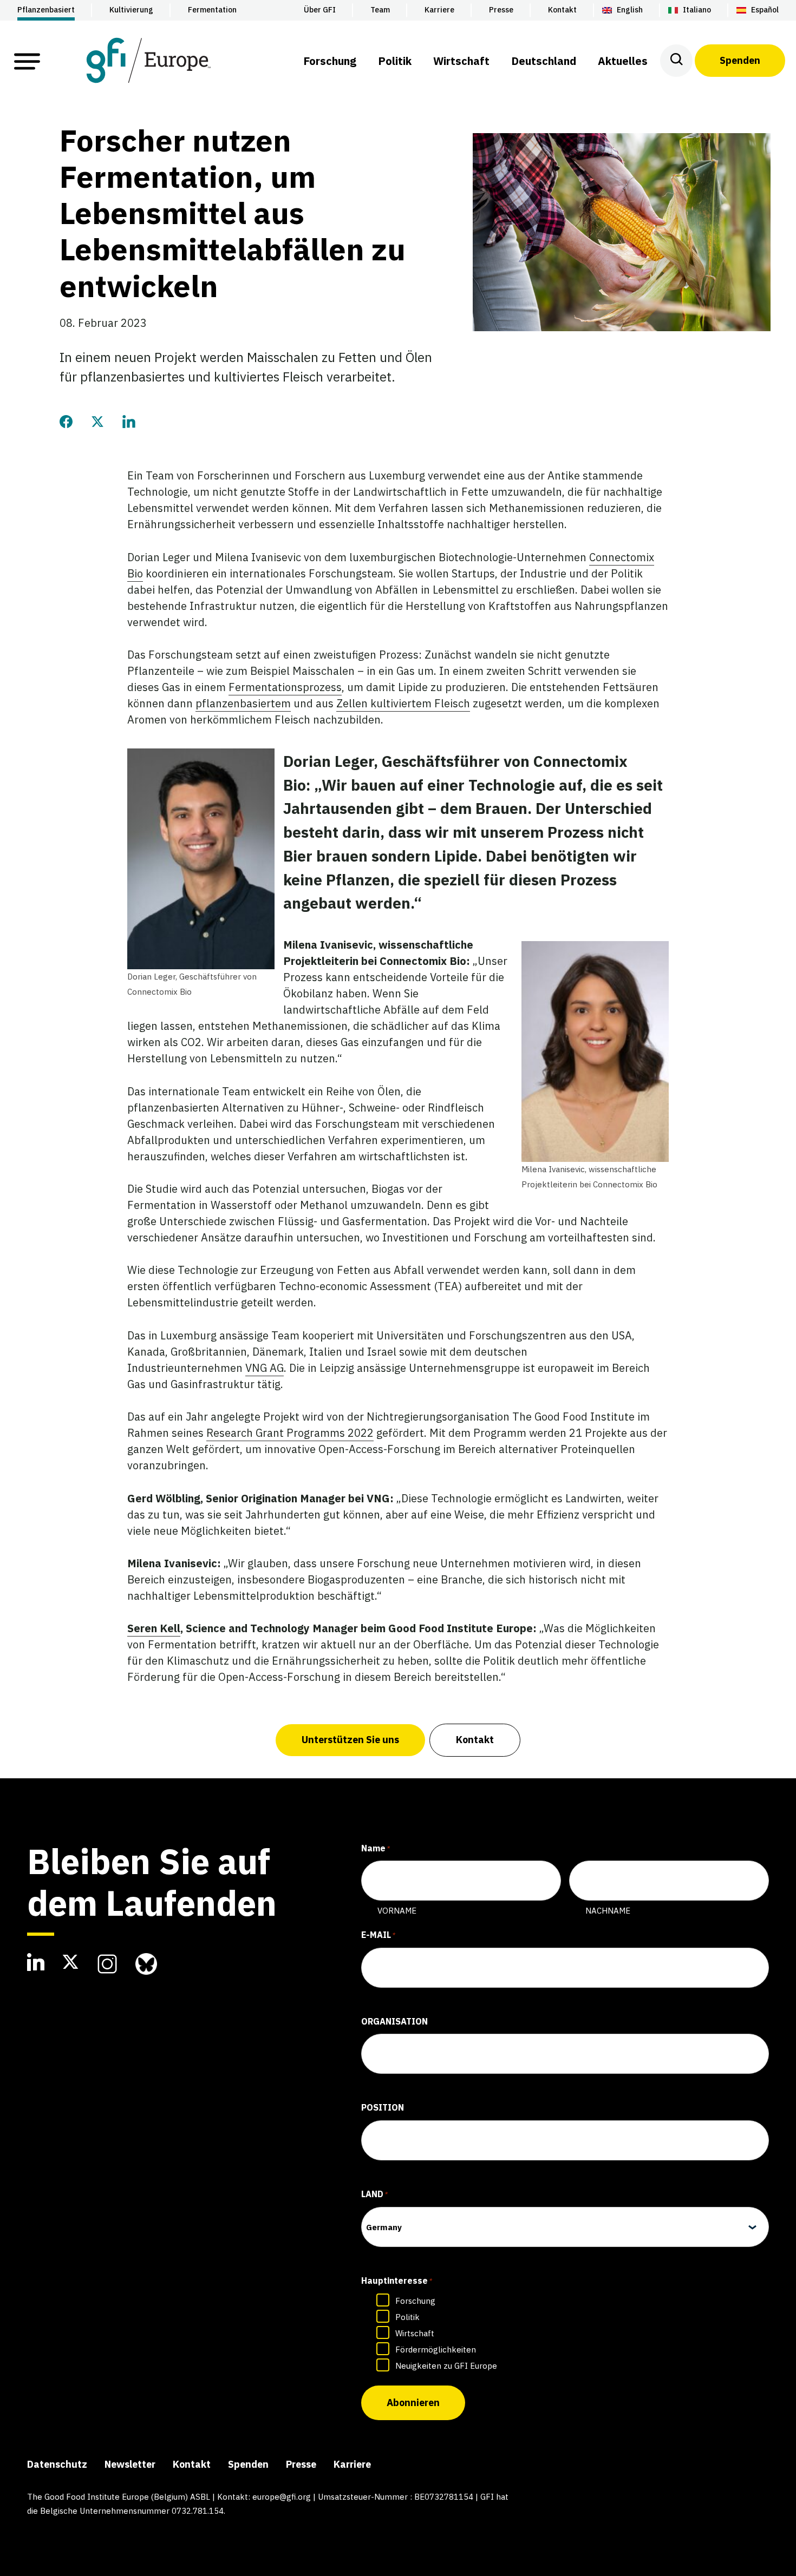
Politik (407, 2317)
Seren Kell (154, 1628)
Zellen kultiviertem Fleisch (403, 703)
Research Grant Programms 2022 (290, 1433)
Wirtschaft (415, 2333)
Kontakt (475, 1740)
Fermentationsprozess (285, 687)
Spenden (740, 60)
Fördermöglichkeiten (436, 2350)
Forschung (415, 2301)
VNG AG (265, 1368)
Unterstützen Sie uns (350, 1740)
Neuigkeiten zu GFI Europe (446, 2366)
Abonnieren (413, 2403)
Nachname (608, 1911)
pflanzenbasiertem (243, 703)
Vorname (397, 1911)
